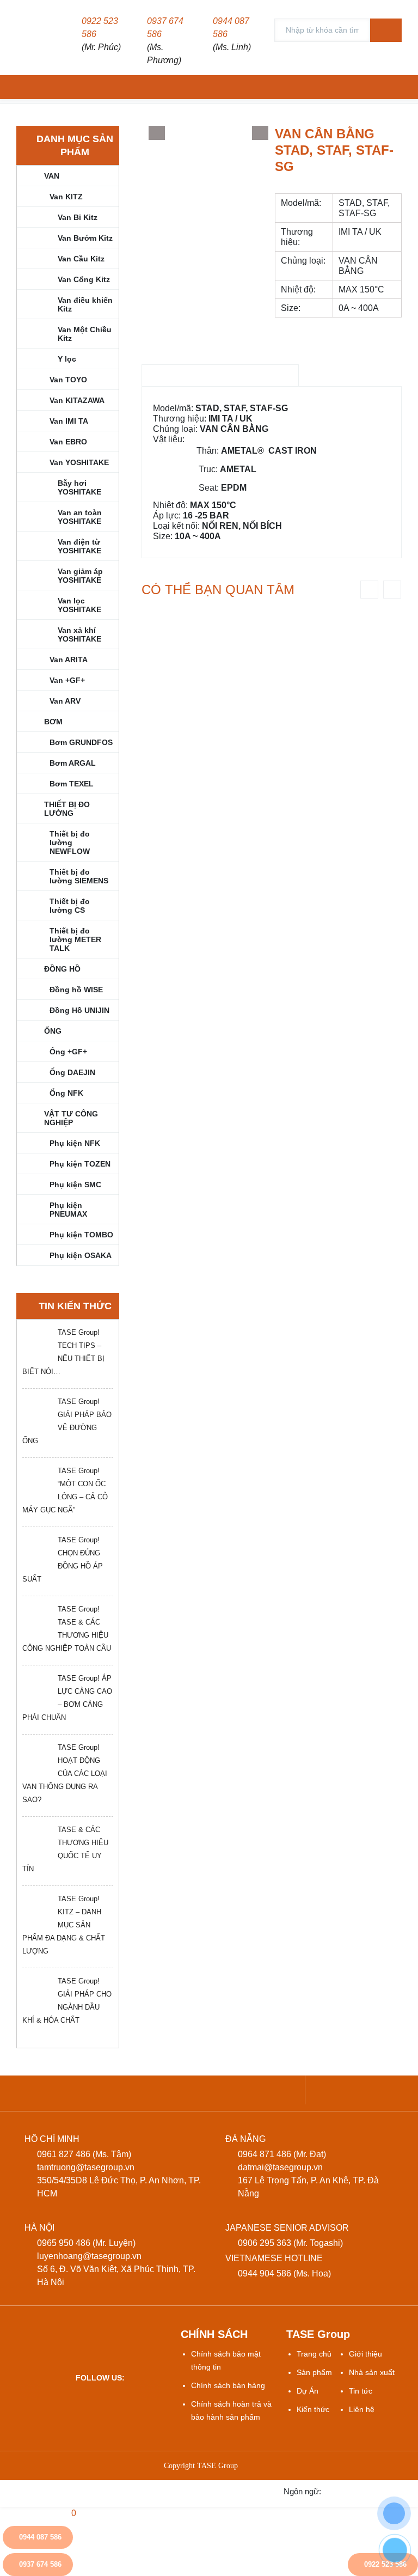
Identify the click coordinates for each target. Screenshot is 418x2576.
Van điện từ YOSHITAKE (79, 546)
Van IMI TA (69, 421)
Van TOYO (68, 380)
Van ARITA (69, 660)
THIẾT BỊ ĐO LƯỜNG (67, 809)
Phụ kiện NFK (75, 1143)
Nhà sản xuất (372, 2372)
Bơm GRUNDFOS (81, 742)
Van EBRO (68, 442)
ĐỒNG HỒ (62, 969)
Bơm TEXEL (72, 784)
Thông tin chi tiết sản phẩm (220, 376)
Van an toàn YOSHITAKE (80, 517)
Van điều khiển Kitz (85, 304)
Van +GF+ (67, 680)
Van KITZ (66, 197)
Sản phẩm (314, 2372)
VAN (52, 176)
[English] (362, 2491)
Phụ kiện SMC (75, 1185)
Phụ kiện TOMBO (81, 1235)
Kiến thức (313, 2409)
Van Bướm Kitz (85, 238)
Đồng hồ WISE (76, 990)
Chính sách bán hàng (228, 2385)
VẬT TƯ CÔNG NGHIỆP (71, 1118)
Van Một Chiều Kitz (85, 334)
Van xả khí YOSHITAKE (79, 634)
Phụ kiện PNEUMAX (68, 1210)
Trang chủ (314, 2354)
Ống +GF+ (68, 1052)
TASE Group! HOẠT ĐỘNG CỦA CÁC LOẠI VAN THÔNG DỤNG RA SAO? (65, 1774)
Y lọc (67, 359)
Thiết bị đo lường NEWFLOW (70, 843)
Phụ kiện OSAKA (81, 1255)
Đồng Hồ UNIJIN (79, 1010)
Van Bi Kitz (78, 217)
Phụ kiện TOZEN (80, 1164)
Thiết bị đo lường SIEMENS (79, 876)
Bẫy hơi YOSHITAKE (79, 487)
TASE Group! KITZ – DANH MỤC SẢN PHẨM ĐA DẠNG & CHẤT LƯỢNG (64, 1925)
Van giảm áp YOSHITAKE (80, 576)
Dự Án (308, 2391)
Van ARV (65, 701)
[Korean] (407, 2491)
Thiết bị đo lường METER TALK (75, 939)
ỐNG (53, 1031)
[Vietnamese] (339, 2491)
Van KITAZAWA (77, 400)
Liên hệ (362, 2409)
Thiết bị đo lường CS (70, 906)
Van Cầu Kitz (81, 259)
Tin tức (361, 2391)
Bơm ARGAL (73, 763)
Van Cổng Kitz (84, 279)
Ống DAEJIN (72, 1072)
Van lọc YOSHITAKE (79, 605)
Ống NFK (66, 1093)
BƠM (53, 722)
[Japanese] (385, 2491)
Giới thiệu (365, 2354)
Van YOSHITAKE (79, 462)
